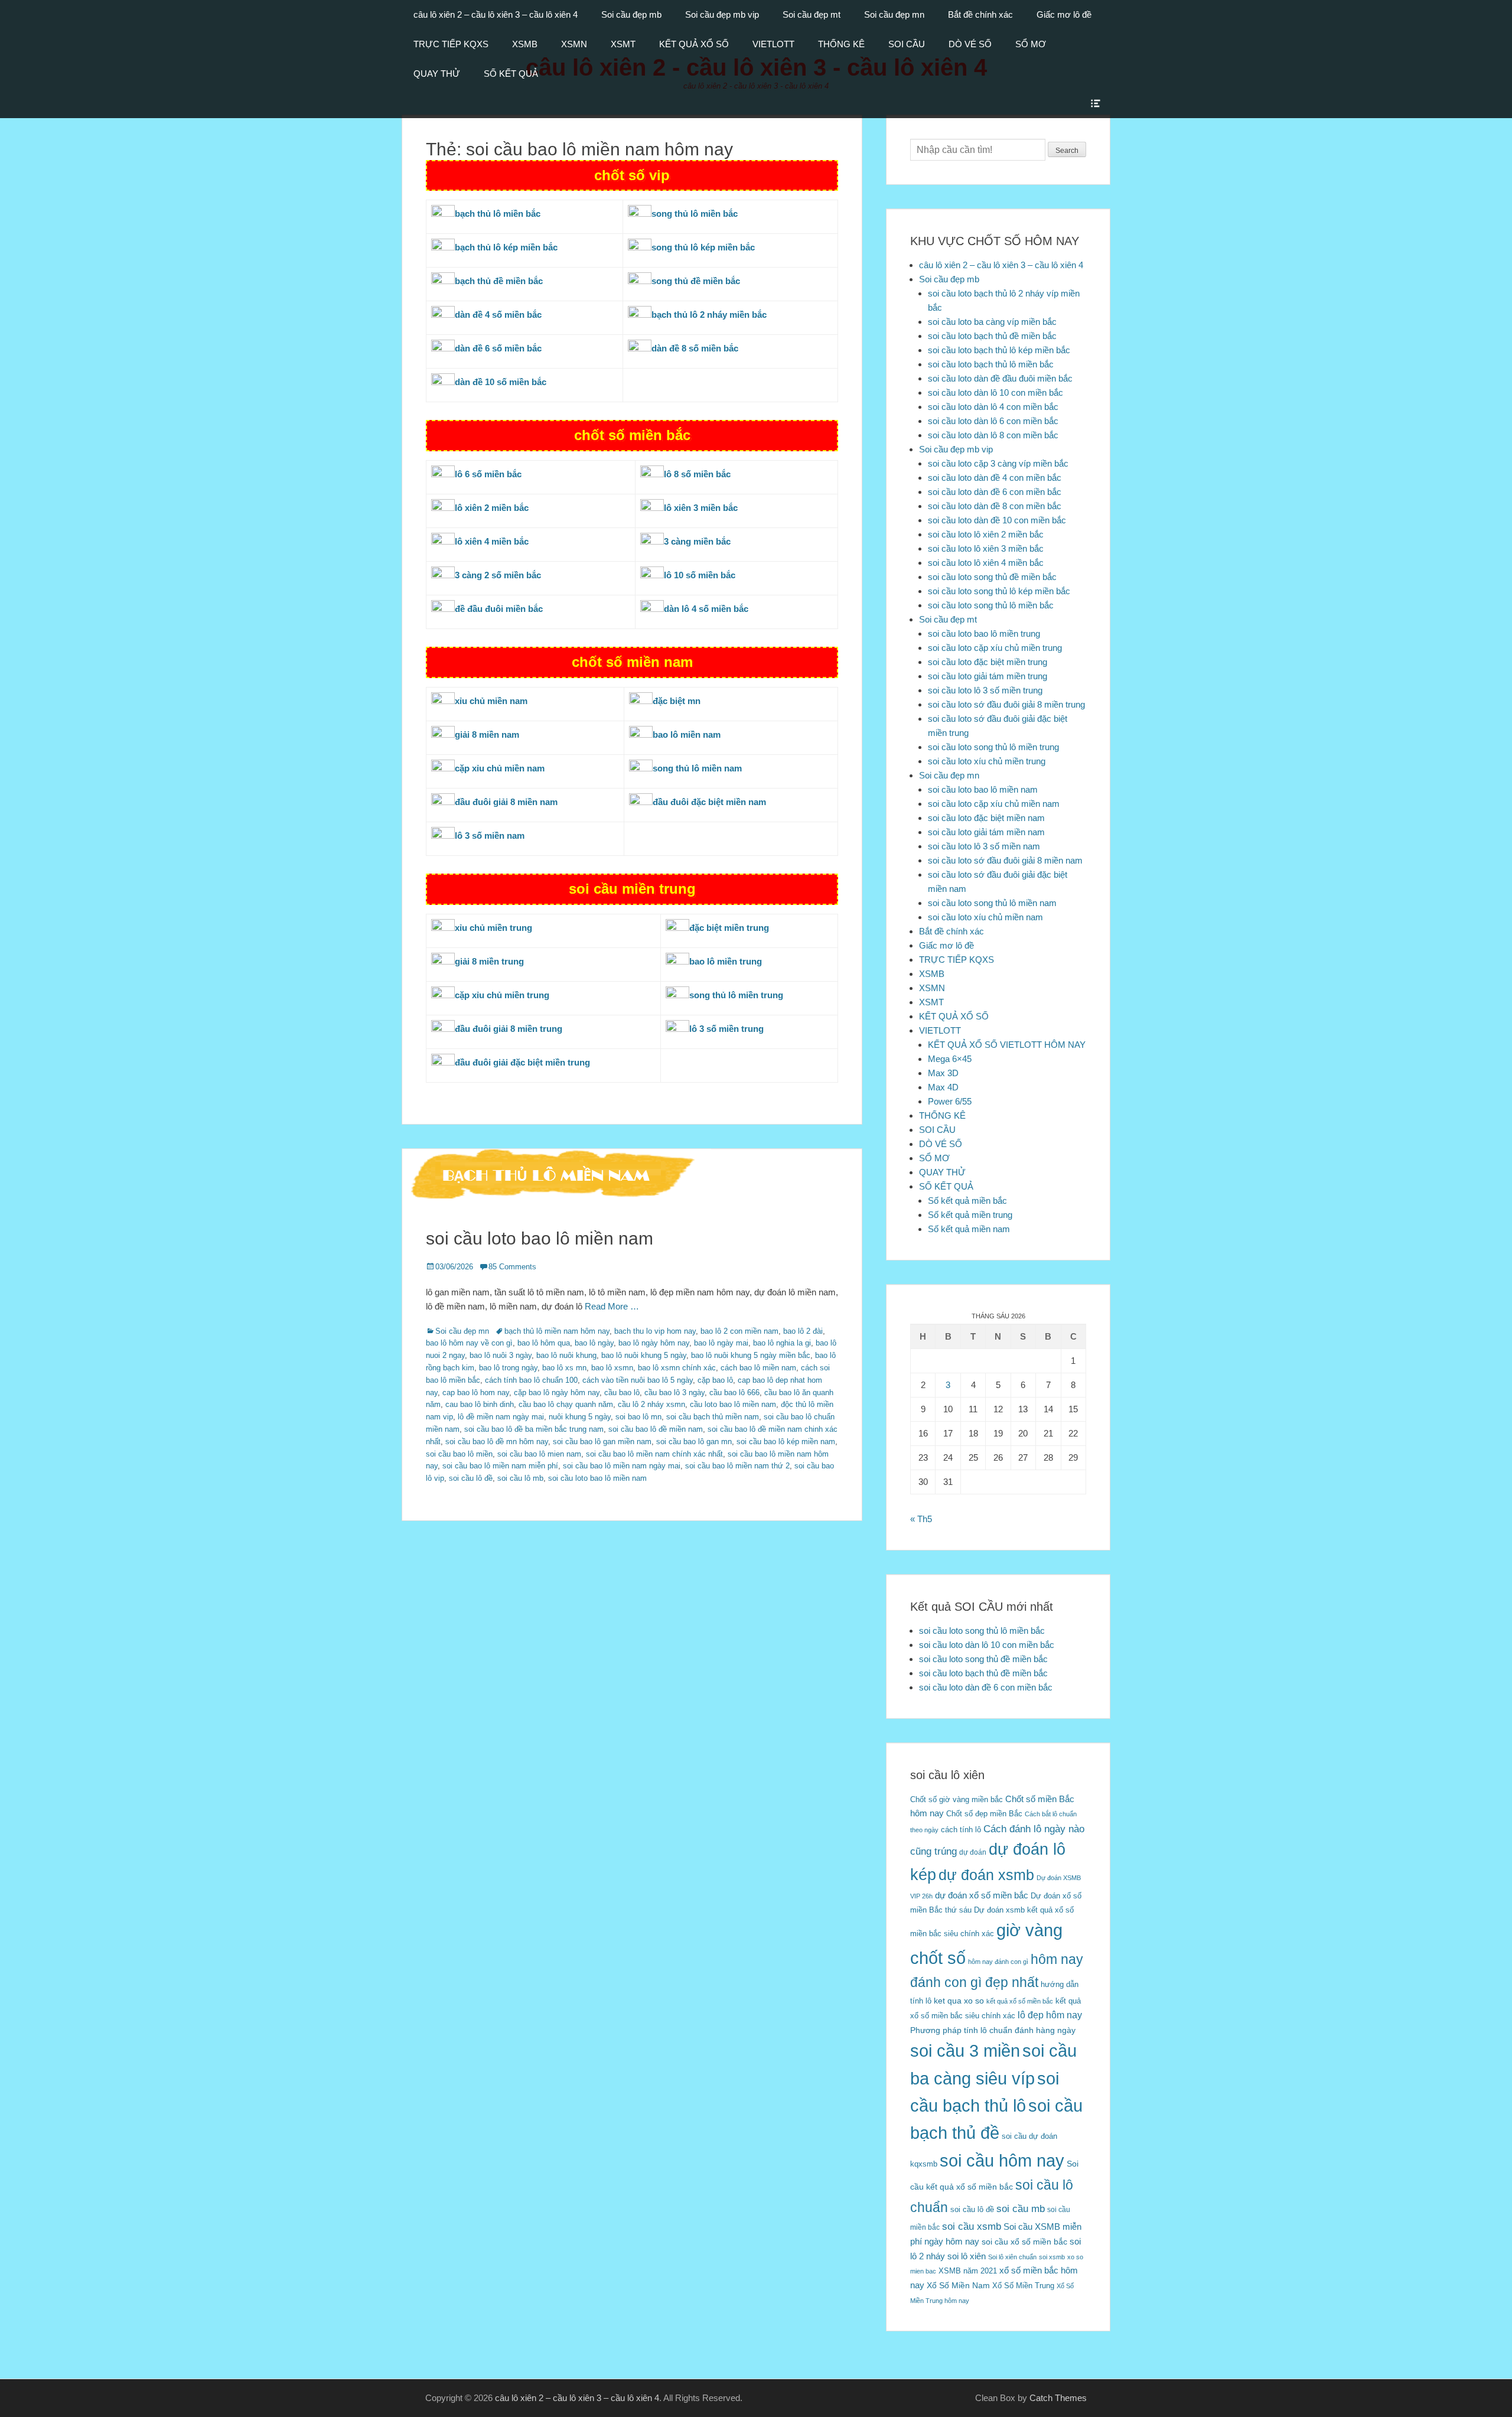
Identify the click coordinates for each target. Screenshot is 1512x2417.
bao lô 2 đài (803, 1331)
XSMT (623, 44)
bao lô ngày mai (721, 1343)
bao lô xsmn (612, 1368)
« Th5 (921, 1519)
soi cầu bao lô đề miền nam (656, 1429)
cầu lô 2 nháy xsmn (651, 1404)
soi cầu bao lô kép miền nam (786, 1442)
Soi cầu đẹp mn (894, 14)
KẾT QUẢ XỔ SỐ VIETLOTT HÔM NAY (1007, 1045)
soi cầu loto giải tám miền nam (986, 832)
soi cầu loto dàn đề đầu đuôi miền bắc (1000, 378)
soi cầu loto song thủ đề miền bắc (992, 577)
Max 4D (943, 1087)
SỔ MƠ (1031, 44)
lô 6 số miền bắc (488, 474)
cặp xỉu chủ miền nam (500, 768)
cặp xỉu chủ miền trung (502, 995)
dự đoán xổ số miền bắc (982, 1895)
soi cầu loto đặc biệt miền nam (986, 818)
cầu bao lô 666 (734, 1392)
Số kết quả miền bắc (967, 1201)
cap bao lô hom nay (476, 1392)
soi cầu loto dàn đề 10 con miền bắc (997, 520)
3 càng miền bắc (697, 541)
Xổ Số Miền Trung (1023, 2286)
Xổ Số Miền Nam (958, 2285)
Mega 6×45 (950, 1059)
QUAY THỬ (437, 74)
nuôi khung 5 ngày (580, 1417)
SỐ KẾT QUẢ (511, 74)
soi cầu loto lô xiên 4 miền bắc (986, 563)
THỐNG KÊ (841, 44)
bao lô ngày (594, 1343)
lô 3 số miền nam (490, 835)
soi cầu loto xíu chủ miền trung (987, 761)
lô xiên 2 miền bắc (492, 508)
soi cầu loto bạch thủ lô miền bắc (991, 364)
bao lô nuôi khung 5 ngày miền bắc (751, 1355)
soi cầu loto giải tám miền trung (988, 676)
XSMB (525, 44)
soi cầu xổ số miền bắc (1024, 2242)
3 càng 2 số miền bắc (498, 575)
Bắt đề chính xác (980, 14)
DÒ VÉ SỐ (970, 44)
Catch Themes (1058, 2398)
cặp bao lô (715, 1380)
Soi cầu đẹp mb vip (722, 14)
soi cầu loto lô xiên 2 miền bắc (986, 534)
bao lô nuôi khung (566, 1355)
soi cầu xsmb (972, 2227)
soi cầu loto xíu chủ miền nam (985, 917)
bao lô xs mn (564, 1368)
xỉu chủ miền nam (491, 701)
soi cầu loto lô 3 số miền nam (984, 846)
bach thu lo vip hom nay (655, 1331)
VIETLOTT (773, 44)
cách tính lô (961, 1830)
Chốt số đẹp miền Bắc (984, 1814)
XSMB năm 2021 (968, 2271)
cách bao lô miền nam (758, 1368)
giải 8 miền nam (487, 734)
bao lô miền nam (687, 734)
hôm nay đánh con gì (998, 1962)
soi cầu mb (1021, 2208)
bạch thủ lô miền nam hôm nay (557, 1331)
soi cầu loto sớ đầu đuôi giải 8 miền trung (1006, 704)
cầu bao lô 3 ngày (674, 1392)
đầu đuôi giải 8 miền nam (506, 802)
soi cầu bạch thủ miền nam (713, 1417)
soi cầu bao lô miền (459, 1454)
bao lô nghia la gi (782, 1343)
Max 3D (943, 1073)
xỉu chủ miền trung (493, 928)
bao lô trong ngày (508, 1368)
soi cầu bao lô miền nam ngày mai (622, 1466)
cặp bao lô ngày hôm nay (557, 1392)
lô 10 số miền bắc (700, 575)
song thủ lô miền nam (697, 768)
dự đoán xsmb (986, 1875)
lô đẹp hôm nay (1050, 2015)
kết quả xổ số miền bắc (1020, 2001)
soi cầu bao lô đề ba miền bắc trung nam (534, 1429)
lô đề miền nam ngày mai (501, 1417)
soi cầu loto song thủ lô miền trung (993, 747)
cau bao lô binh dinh (480, 1404)
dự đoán (973, 1852)
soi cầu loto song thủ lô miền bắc (991, 605)
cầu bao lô (622, 1392)
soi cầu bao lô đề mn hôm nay (497, 1442)
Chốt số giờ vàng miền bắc (957, 1799)
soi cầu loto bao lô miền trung (984, 633)
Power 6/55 (950, 1101)
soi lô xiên (967, 2256)
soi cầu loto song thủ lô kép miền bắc (999, 591)
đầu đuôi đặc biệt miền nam (709, 802)
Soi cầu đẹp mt (812, 14)
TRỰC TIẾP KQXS (451, 44)
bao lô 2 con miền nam (739, 1331)
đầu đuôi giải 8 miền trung (509, 1029)
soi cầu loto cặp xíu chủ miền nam (994, 804)
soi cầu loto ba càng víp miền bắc (992, 322)
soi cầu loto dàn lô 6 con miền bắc (993, 421)
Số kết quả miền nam (969, 1229)
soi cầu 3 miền (965, 2050)
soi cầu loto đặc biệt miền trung (988, 662)
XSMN (574, 44)
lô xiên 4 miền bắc (492, 541)
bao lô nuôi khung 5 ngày (644, 1355)
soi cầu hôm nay (1002, 2161)
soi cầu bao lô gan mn (694, 1442)
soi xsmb (1052, 2257)
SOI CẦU (907, 44)
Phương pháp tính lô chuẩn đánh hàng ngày (993, 2030)
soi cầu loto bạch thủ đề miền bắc (992, 336)
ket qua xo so (959, 2001)
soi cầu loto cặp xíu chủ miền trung (995, 648)
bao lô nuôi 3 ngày (501, 1355)
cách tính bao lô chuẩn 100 (531, 1380)
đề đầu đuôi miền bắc (499, 609)
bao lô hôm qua (544, 1343)
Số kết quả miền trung (970, 1215)
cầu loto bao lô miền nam (733, 1404)
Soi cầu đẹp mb (631, 14)
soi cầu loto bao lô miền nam (540, 1238)
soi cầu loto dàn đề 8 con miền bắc (995, 506)
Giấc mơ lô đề (1064, 14)
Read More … (612, 1306)
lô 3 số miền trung (726, 1029)
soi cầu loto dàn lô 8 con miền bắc (993, 435)
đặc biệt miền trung (729, 928)
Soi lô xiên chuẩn (1012, 2257)
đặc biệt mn (677, 701)
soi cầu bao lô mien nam (539, 1454)
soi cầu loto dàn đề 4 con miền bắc (995, 478)
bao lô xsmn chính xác (677, 1368)
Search (1067, 151)
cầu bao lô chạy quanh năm (566, 1404)
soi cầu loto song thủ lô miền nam (992, 903)
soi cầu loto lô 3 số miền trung (985, 690)
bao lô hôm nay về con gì (469, 1343)
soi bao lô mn (638, 1417)
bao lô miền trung (726, 961)
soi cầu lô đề (471, 1478)
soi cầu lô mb (520, 1478)
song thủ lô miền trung (736, 995)
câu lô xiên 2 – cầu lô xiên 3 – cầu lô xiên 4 (496, 14)
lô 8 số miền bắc (697, 474)
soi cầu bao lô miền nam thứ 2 (737, 1466)
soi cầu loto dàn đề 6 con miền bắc (995, 492)
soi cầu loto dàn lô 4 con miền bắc (993, 407)
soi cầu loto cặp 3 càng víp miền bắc (998, 463)
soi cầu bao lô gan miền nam (602, 1442)
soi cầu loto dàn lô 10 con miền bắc (995, 392)
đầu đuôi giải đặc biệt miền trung (522, 1062)
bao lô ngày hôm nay (654, 1343)
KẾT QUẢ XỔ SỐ (694, 44)
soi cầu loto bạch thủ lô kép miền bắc (999, 350)
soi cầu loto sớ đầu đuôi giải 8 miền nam (1005, 860)
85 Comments (512, 1267)
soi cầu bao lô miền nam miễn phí (500, 1466)
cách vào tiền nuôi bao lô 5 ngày (638, 1380)
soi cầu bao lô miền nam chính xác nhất (654, 1454)
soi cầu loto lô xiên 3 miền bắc (986, 548)
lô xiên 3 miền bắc (701, 508)
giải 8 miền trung (489, 961)
